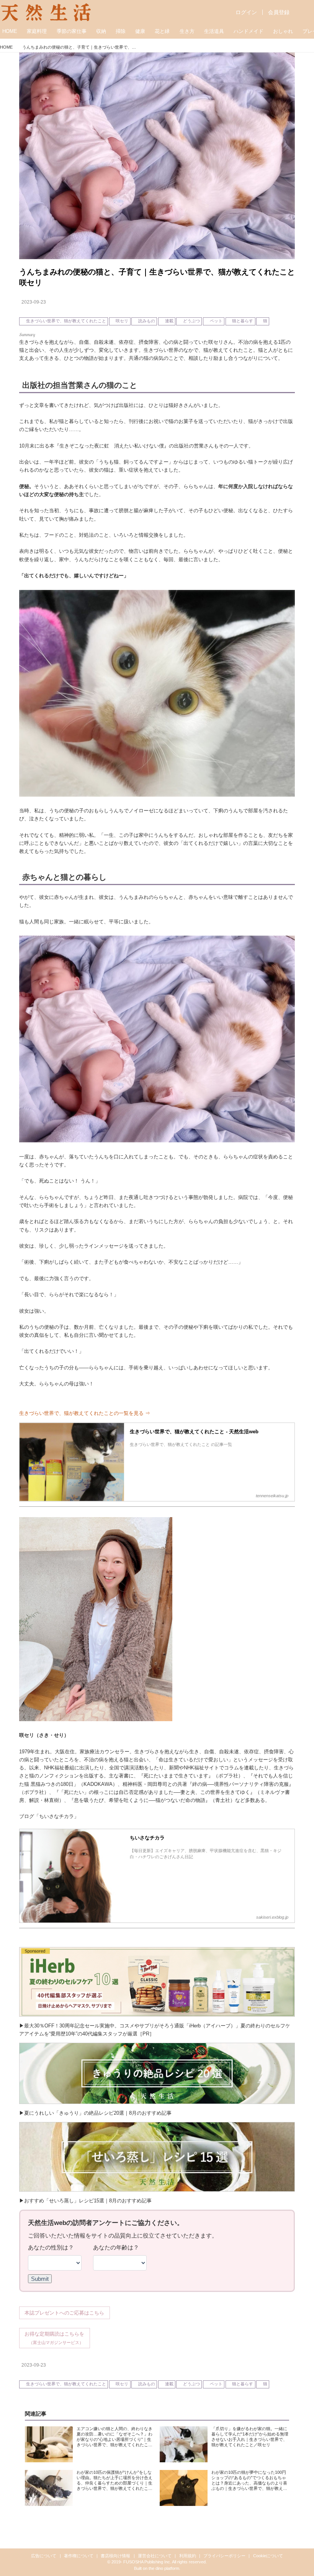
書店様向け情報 (115, 2556)
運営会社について (155, 2556)
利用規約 (188, 2556)
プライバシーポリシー (224, 2556)
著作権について (79, 2556)
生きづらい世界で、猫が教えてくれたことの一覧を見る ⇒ (85, 1413)
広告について (44, 2556)
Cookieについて (268, 2556)
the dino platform (164, 2568)
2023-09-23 (34, 302)
